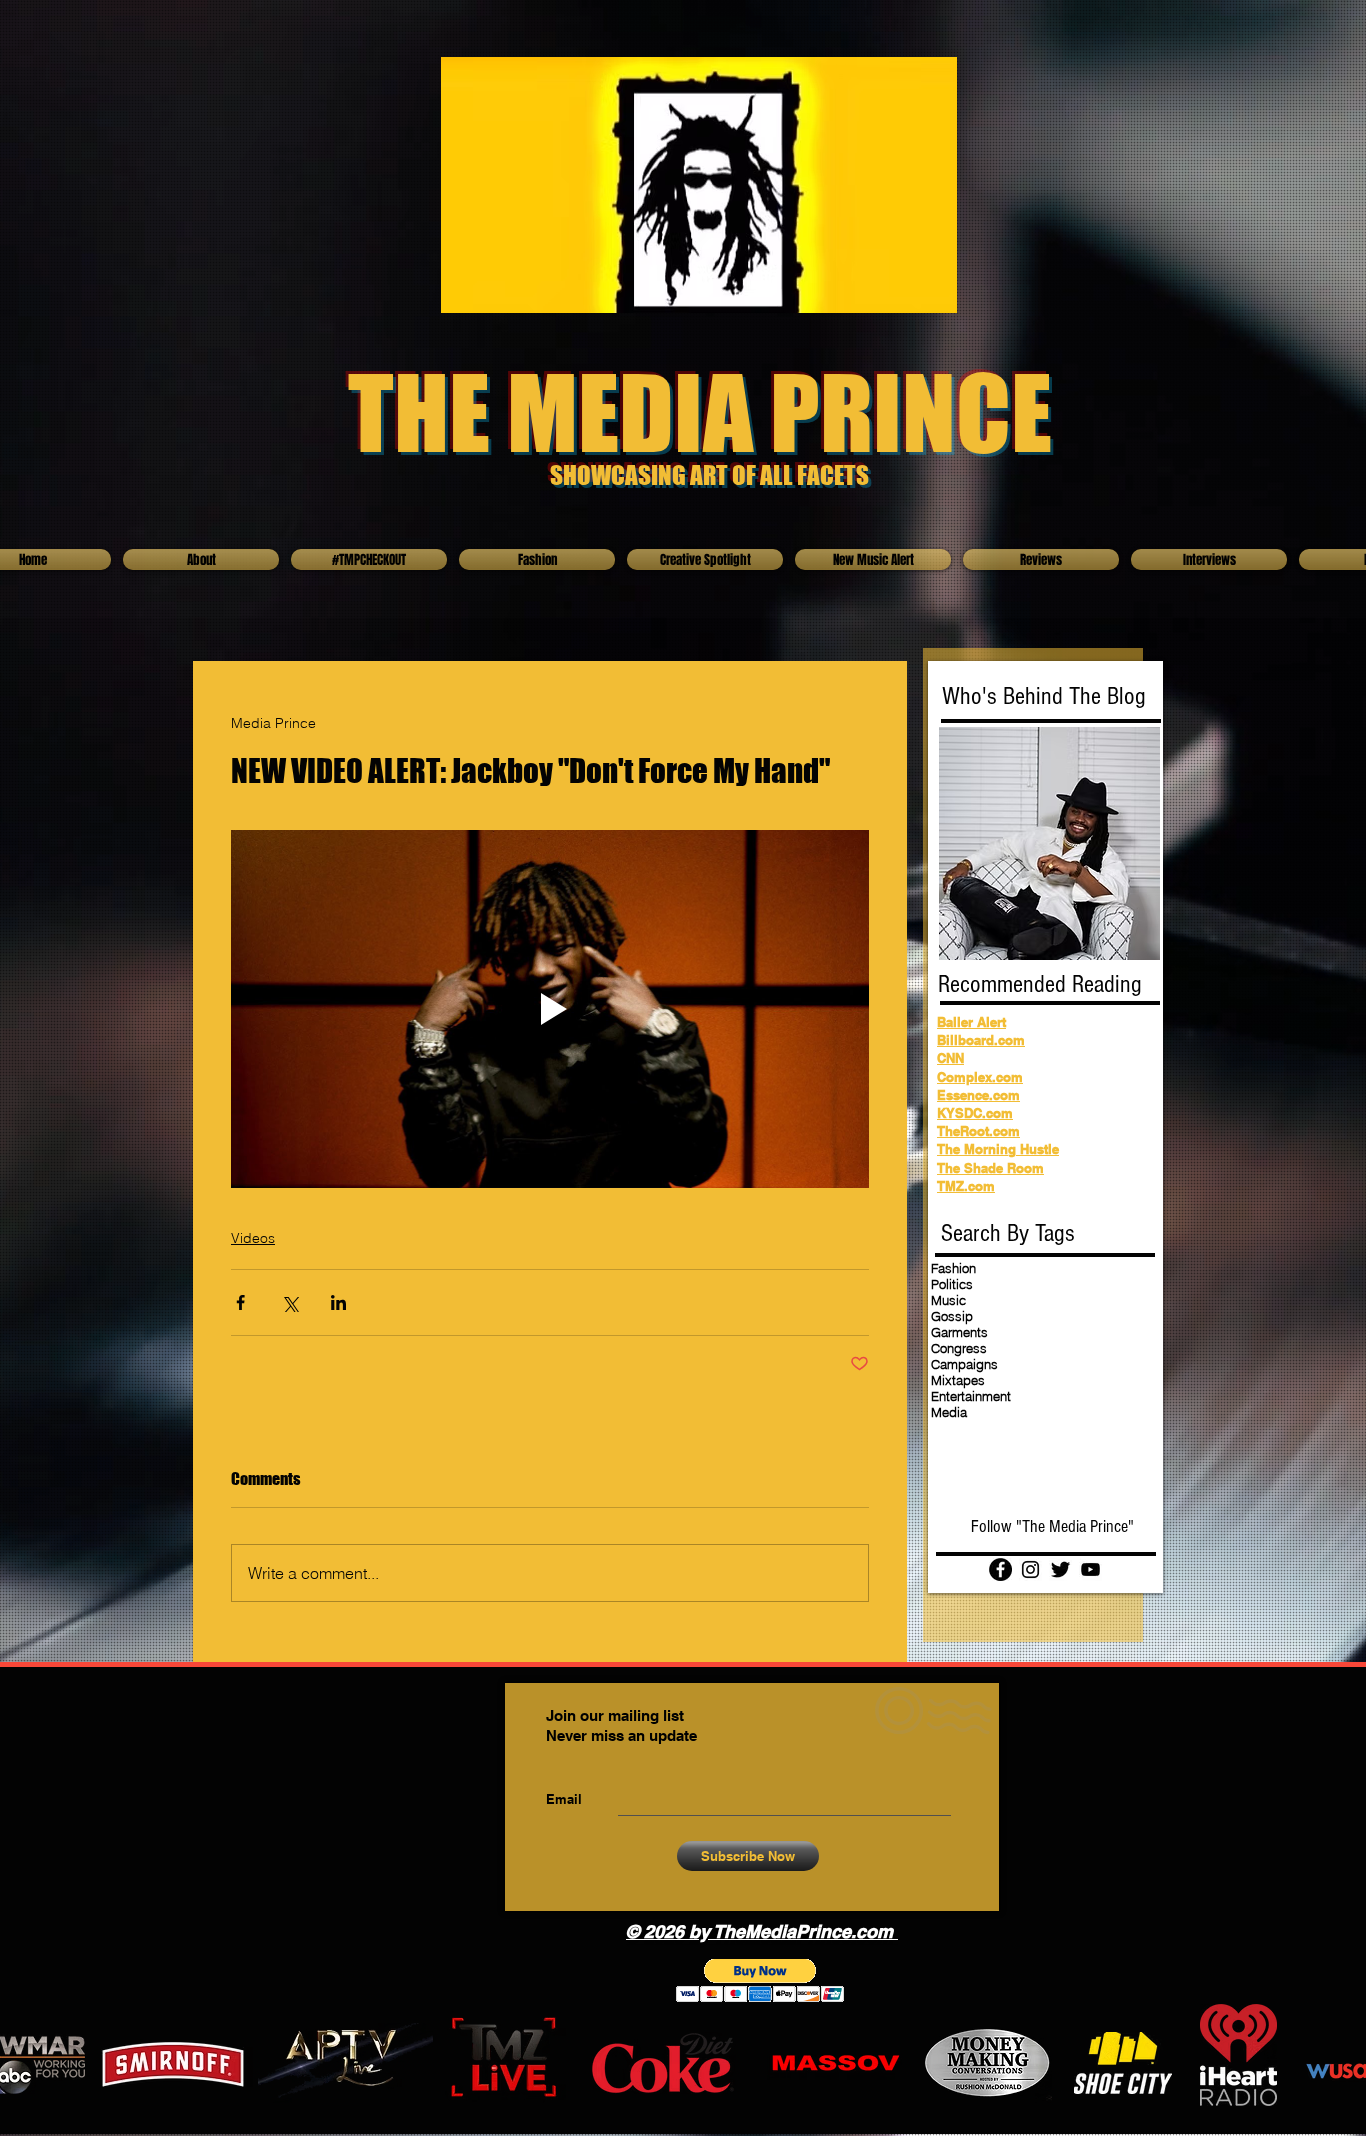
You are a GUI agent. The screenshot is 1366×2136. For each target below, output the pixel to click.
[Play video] (550, 1009)
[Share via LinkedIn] (338, 1302)
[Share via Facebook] (240, 1302)
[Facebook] (1000, 1569)
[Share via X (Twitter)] (289, 1302)
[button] (760, 1980)
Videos (253, 1238)
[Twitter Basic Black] (1060, 1569)
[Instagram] (1030, 1569)
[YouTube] (1090, 1569)
